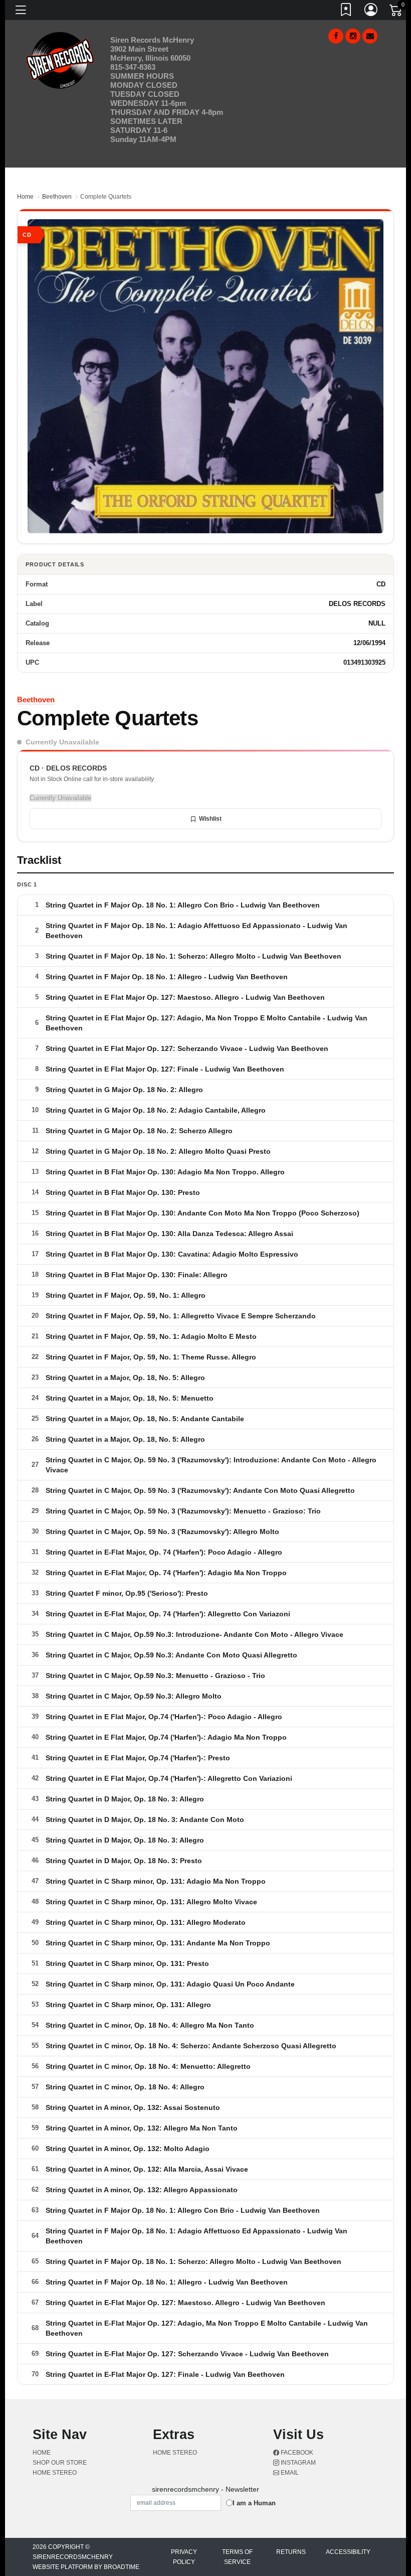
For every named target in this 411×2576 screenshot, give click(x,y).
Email (289, 2473)
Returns (291, 2552)
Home (25, 197)
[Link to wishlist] (346, 12)
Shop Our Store (60, 2463)
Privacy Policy (184, 2557)
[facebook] (336, 36)
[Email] (370, 36)
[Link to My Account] (371, 12)
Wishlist (210, 819)
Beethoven (57, 197)
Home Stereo (55, 2473)
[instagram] (353, 36)
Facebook (296, 2453)
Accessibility (348, 2552)
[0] (396, 12)
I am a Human (254, 2503)
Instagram (297, 2463)
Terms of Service (237, 2557)
